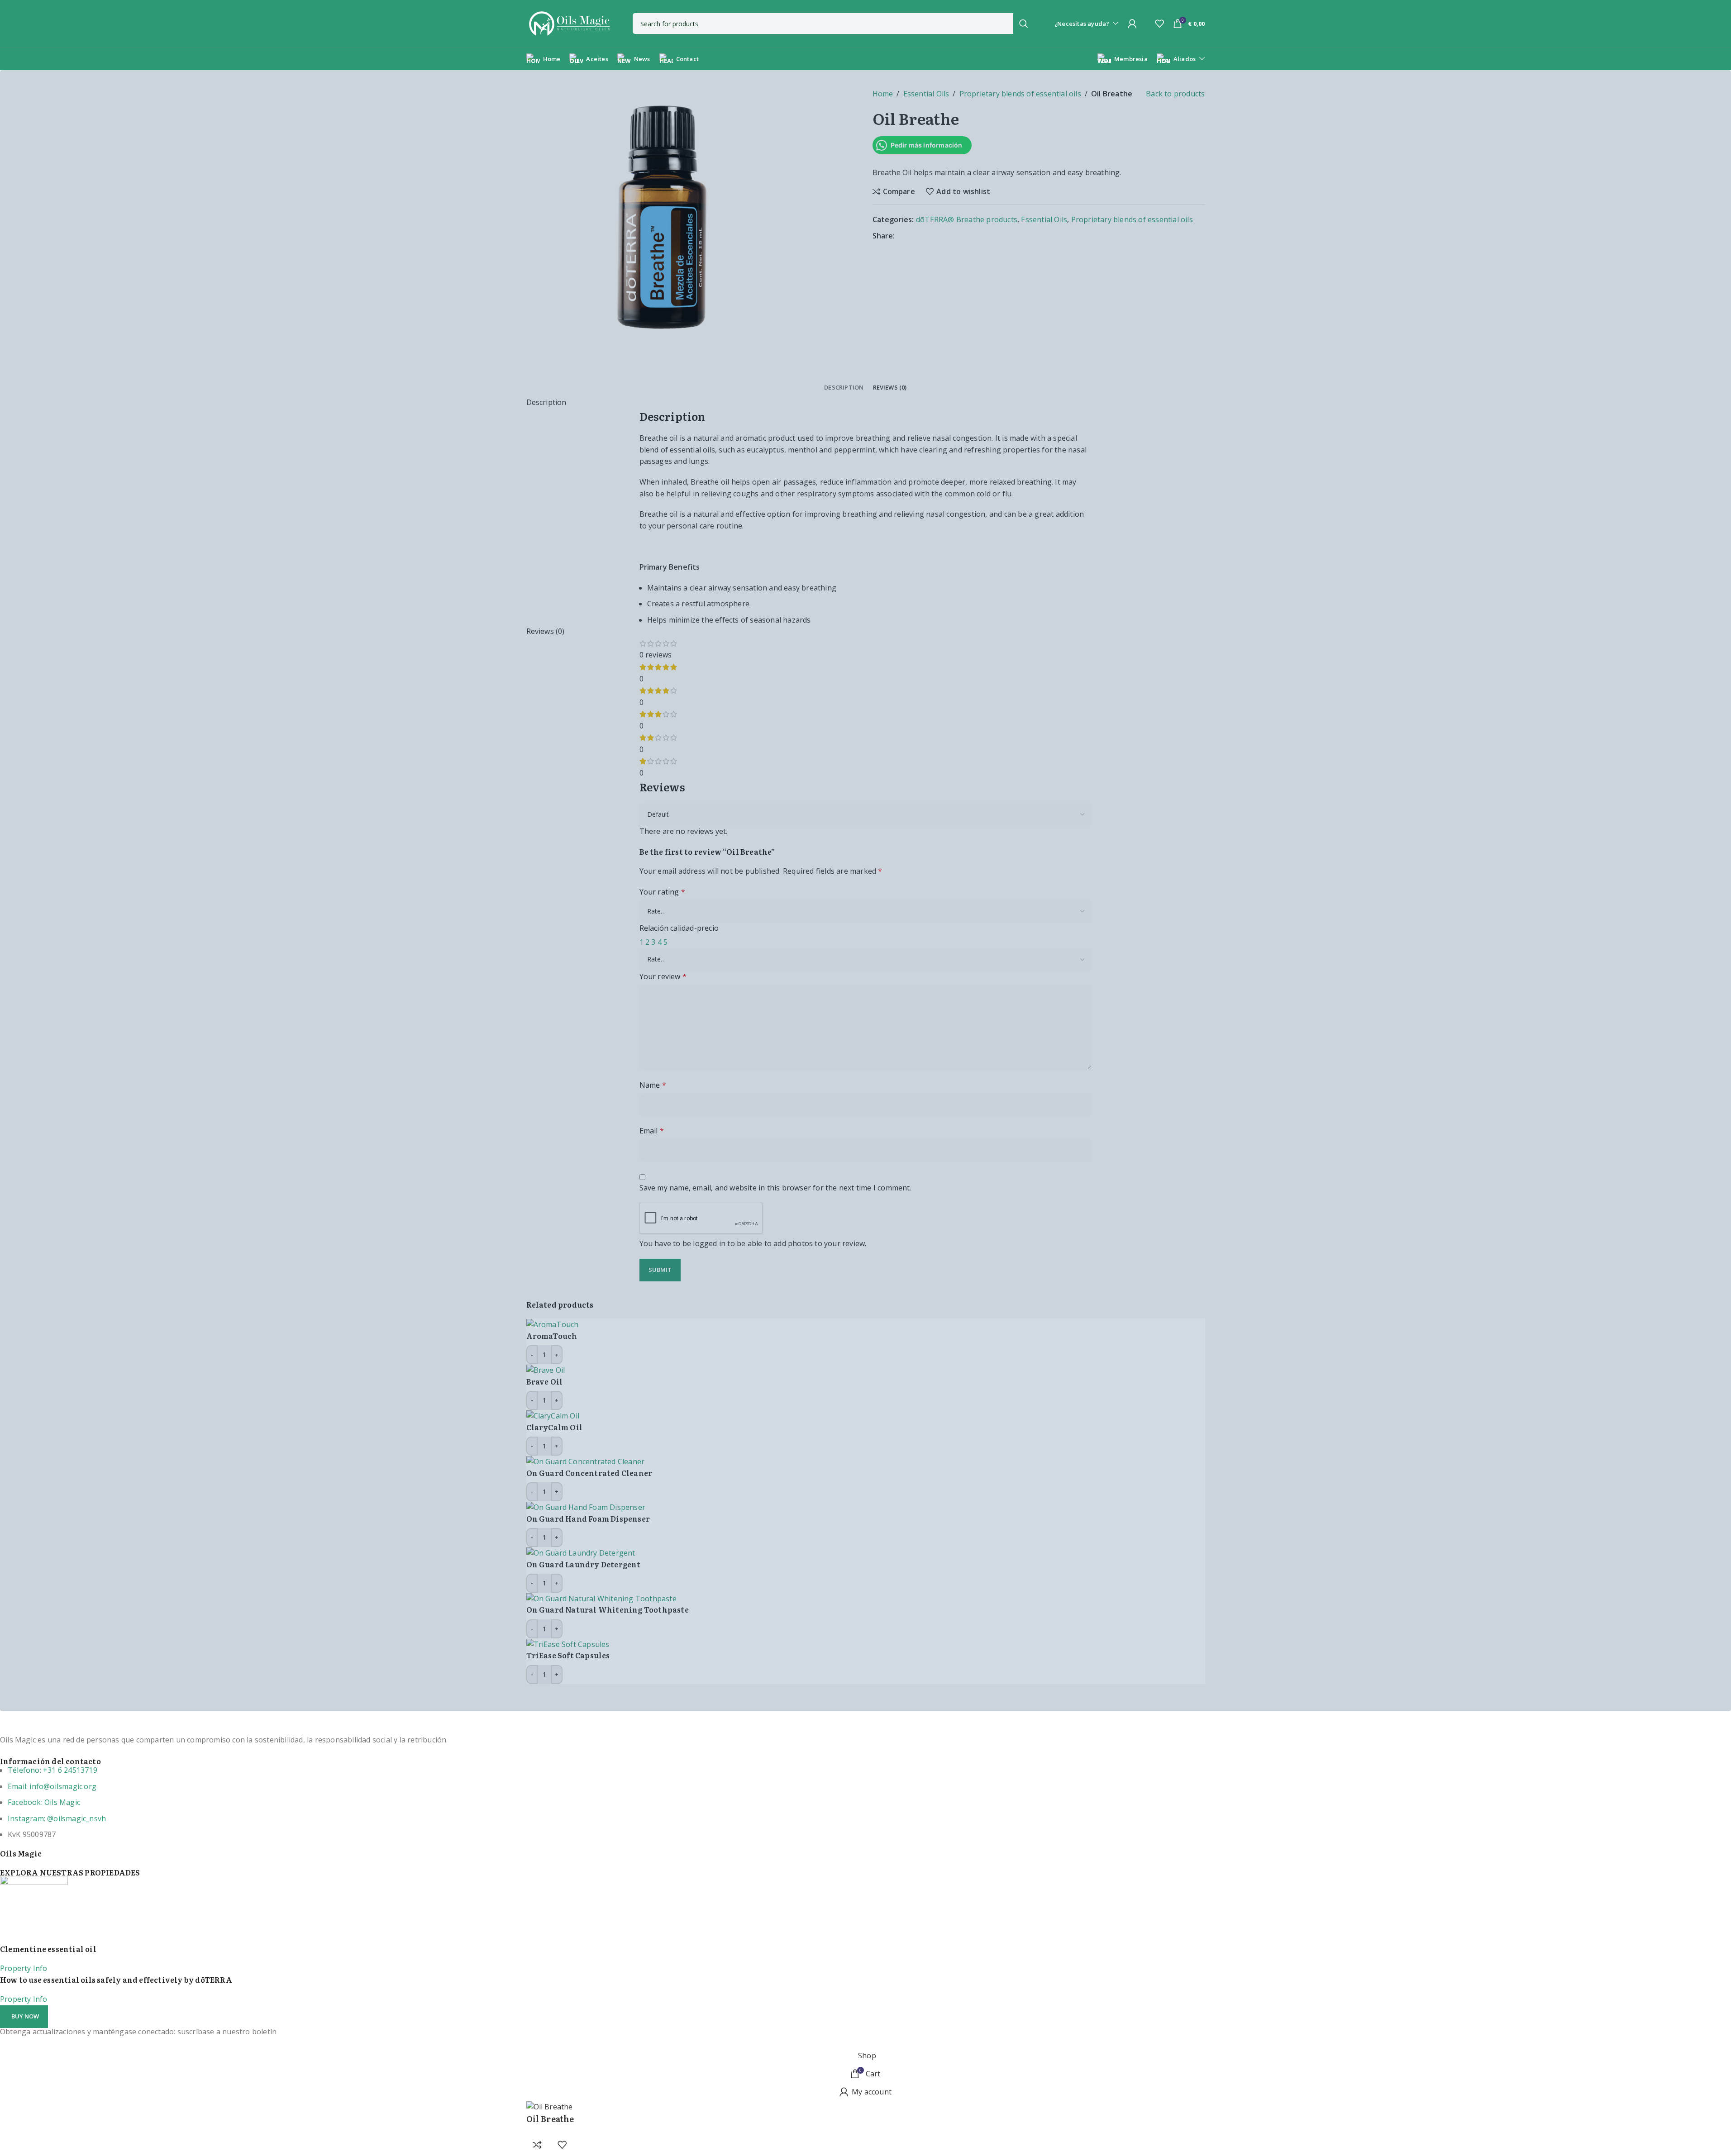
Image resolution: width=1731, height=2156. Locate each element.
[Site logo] (569, 23)
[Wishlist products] (1159, 24)
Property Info (24, 1968)
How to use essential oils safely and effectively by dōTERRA (116, 1980)
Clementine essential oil (48, 1949)
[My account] (1132, 24)
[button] (24, 2017)
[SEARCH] (1024, 24)
